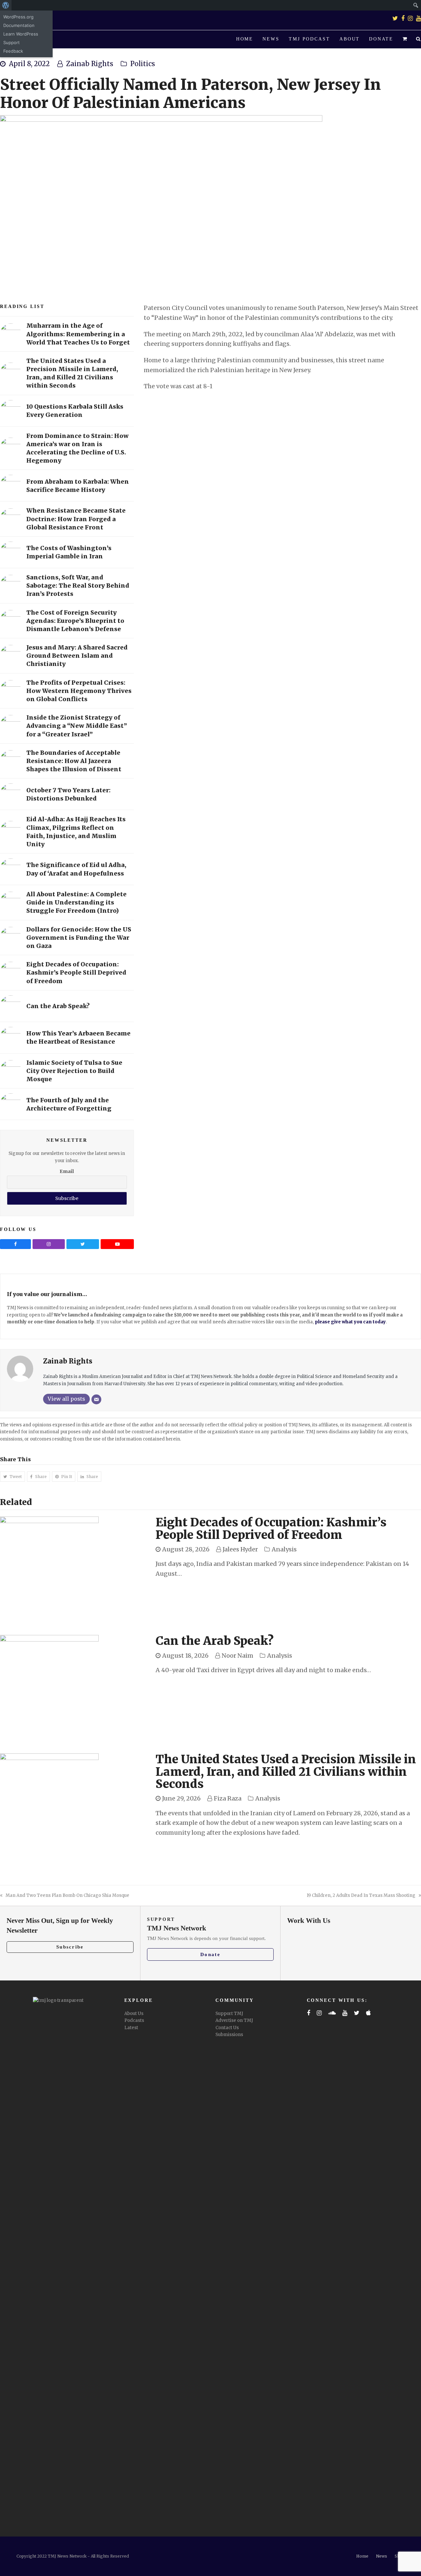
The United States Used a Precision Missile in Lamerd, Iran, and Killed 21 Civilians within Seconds (286, 1772)
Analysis (284, 1549)
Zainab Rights (90, 64)
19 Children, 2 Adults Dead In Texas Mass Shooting (361, 1895)
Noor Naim (237, 1656)
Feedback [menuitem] (13, 51)
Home (362, 2556)
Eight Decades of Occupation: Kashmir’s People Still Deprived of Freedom (271, 1529)
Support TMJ (229, 2014)
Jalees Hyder (240, 1549)
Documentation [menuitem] (19, 25)
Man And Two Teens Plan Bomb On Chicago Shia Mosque (67, 1895)
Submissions (229, 2035)
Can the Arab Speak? (215, 1641)
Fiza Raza (228, 1798)
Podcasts (134, 2020)
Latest (131, 2028)
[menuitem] (6, 5)
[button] (405, 39)
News (382, 2556)
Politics (143, 64)
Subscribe (70, 1947)
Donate (210, 1954)
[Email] (96, 1399)
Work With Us (309, 1921)
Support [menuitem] (12, 42)
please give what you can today (350, 1322)
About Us (134, 2014)
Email (67, 1171)
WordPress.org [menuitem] (18, 17)
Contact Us (227, 2028)
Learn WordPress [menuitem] (21, 34)
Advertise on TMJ (234, 2020)
